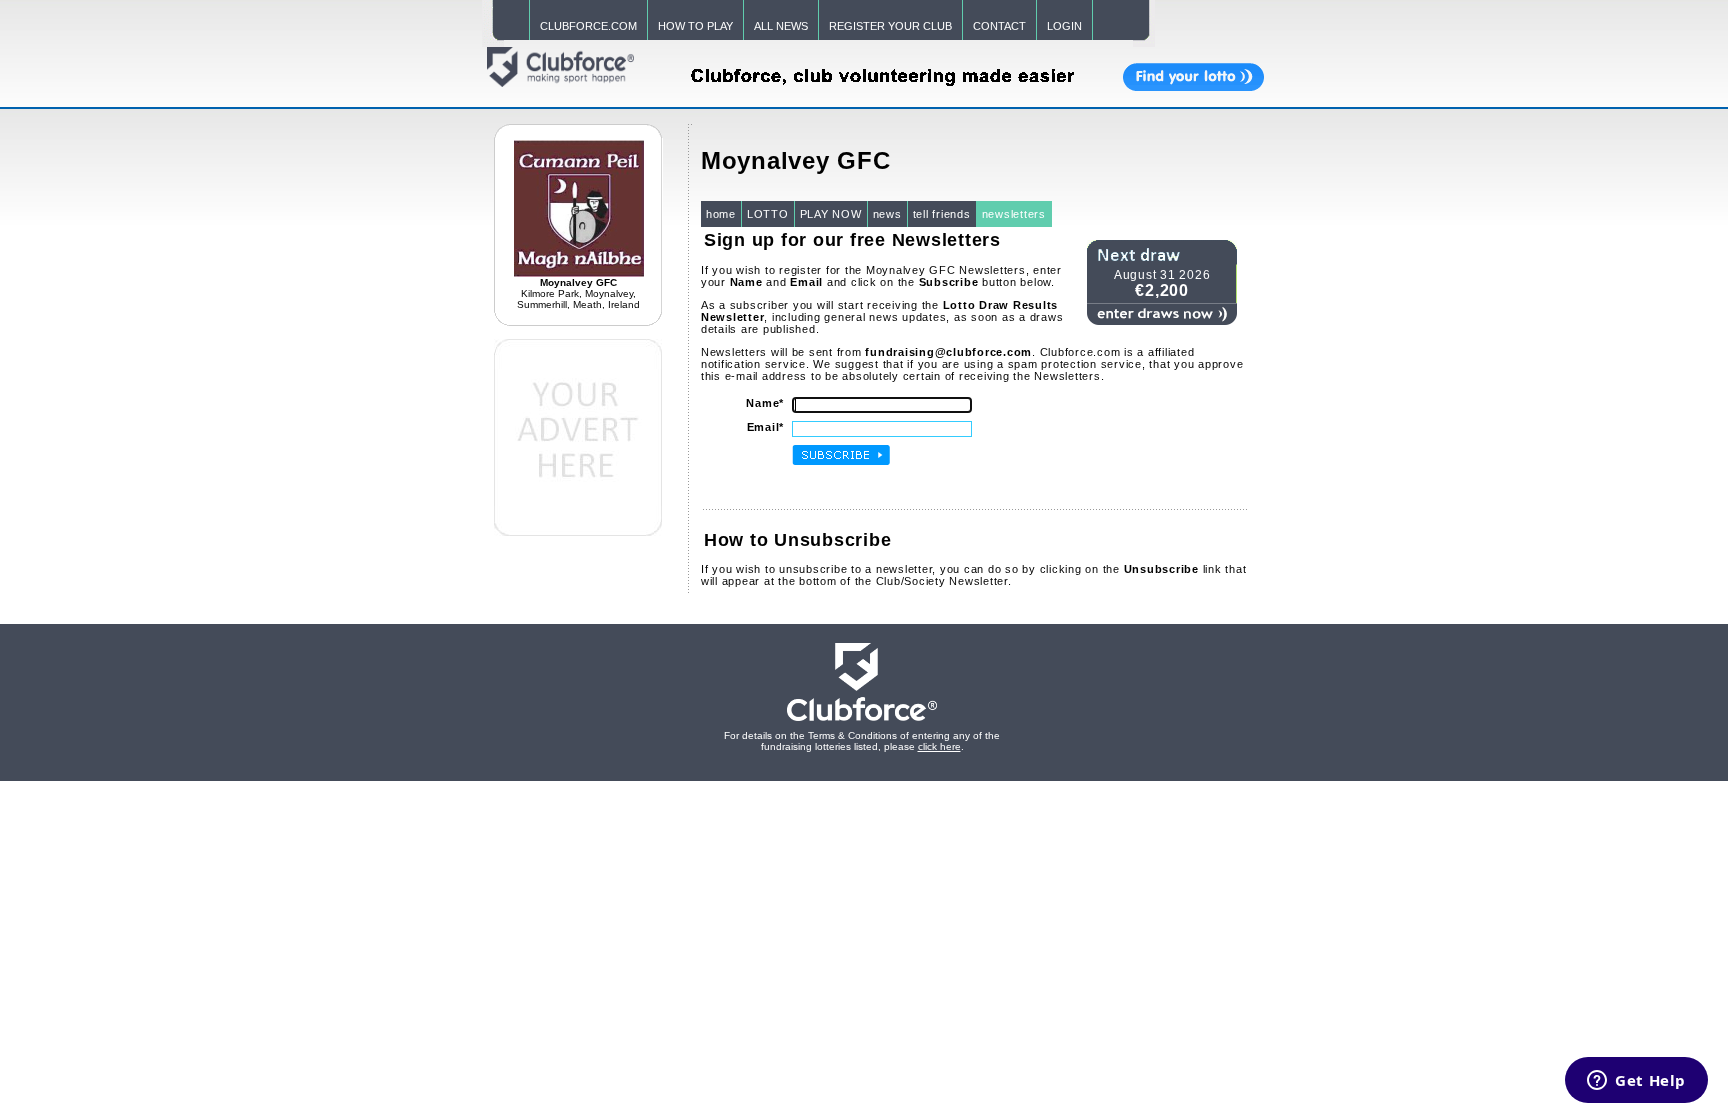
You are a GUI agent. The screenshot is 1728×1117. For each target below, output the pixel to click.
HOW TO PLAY (695, 26)
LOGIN (1064, 26)
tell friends (942, 214)
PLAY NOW (831, 214)
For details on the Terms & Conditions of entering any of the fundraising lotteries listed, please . (862, 741)
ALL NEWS (781, 26)
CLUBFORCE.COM (588, 26)
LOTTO (768, 214)
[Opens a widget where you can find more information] (1636, 1082)
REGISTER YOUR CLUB (890, 26)
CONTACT (999, 26)
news (887, 214)
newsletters (1014, 214)
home (721, 214)
